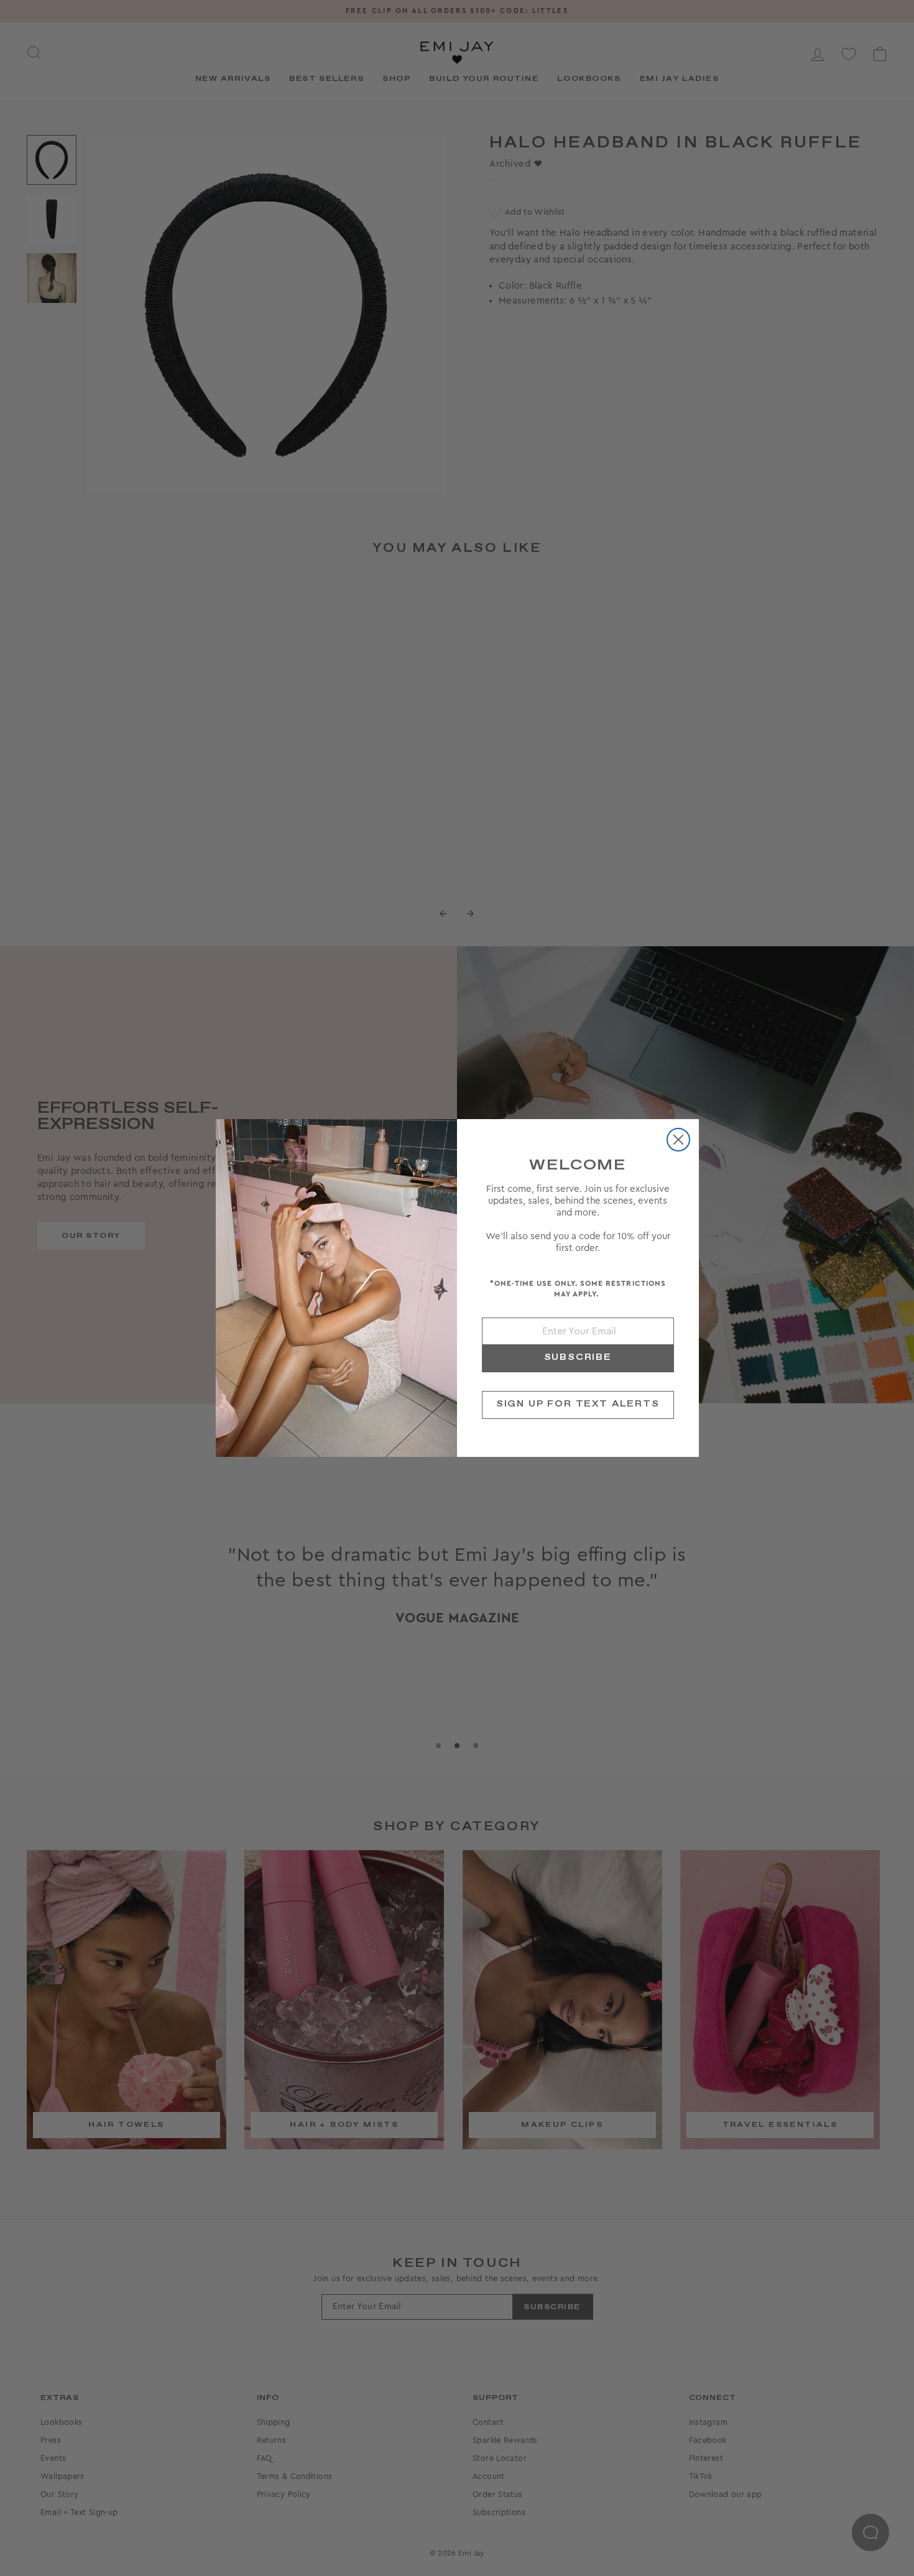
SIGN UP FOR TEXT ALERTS (578, 1404)
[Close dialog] (678, 1140)
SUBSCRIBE (578, 1357)
